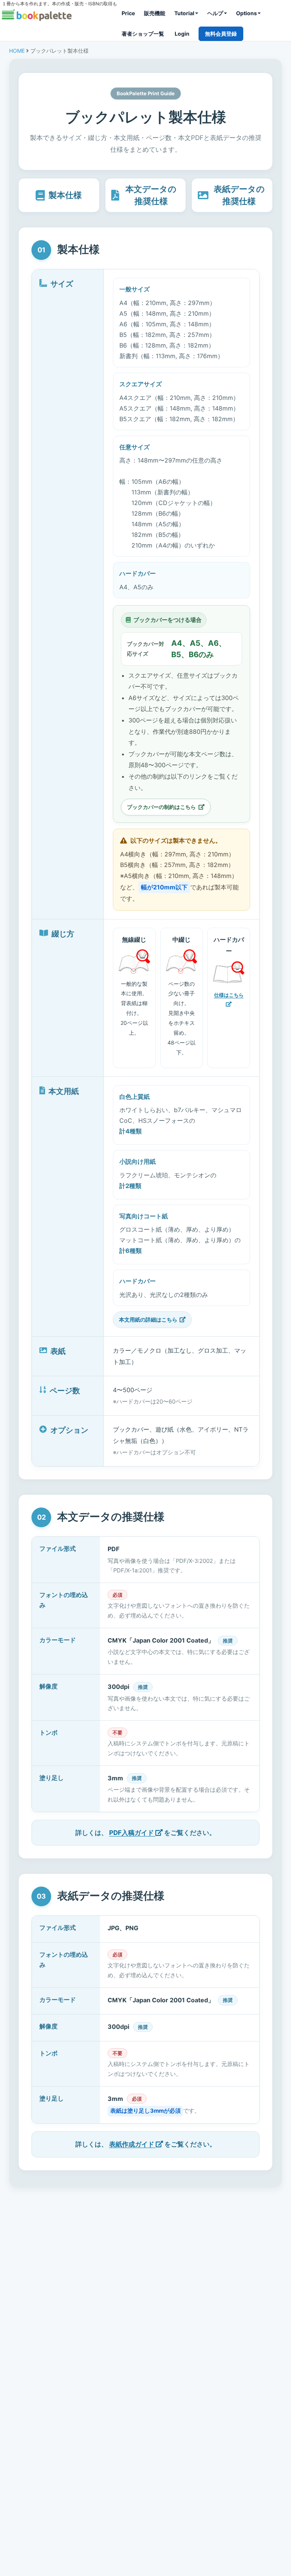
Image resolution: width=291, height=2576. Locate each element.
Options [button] (246, 13)
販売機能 (155, 13)
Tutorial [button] (184, 13)
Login (182, 34)
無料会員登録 (221, 34)
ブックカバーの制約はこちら (161, 807)
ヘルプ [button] (215, 13)
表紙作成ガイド (132, 2144)
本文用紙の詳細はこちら (148, 1319)
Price (128, 13)
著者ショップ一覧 (143, 34)
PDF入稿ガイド (132, 1833)
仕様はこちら (229, 995)
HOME (17, 51)
